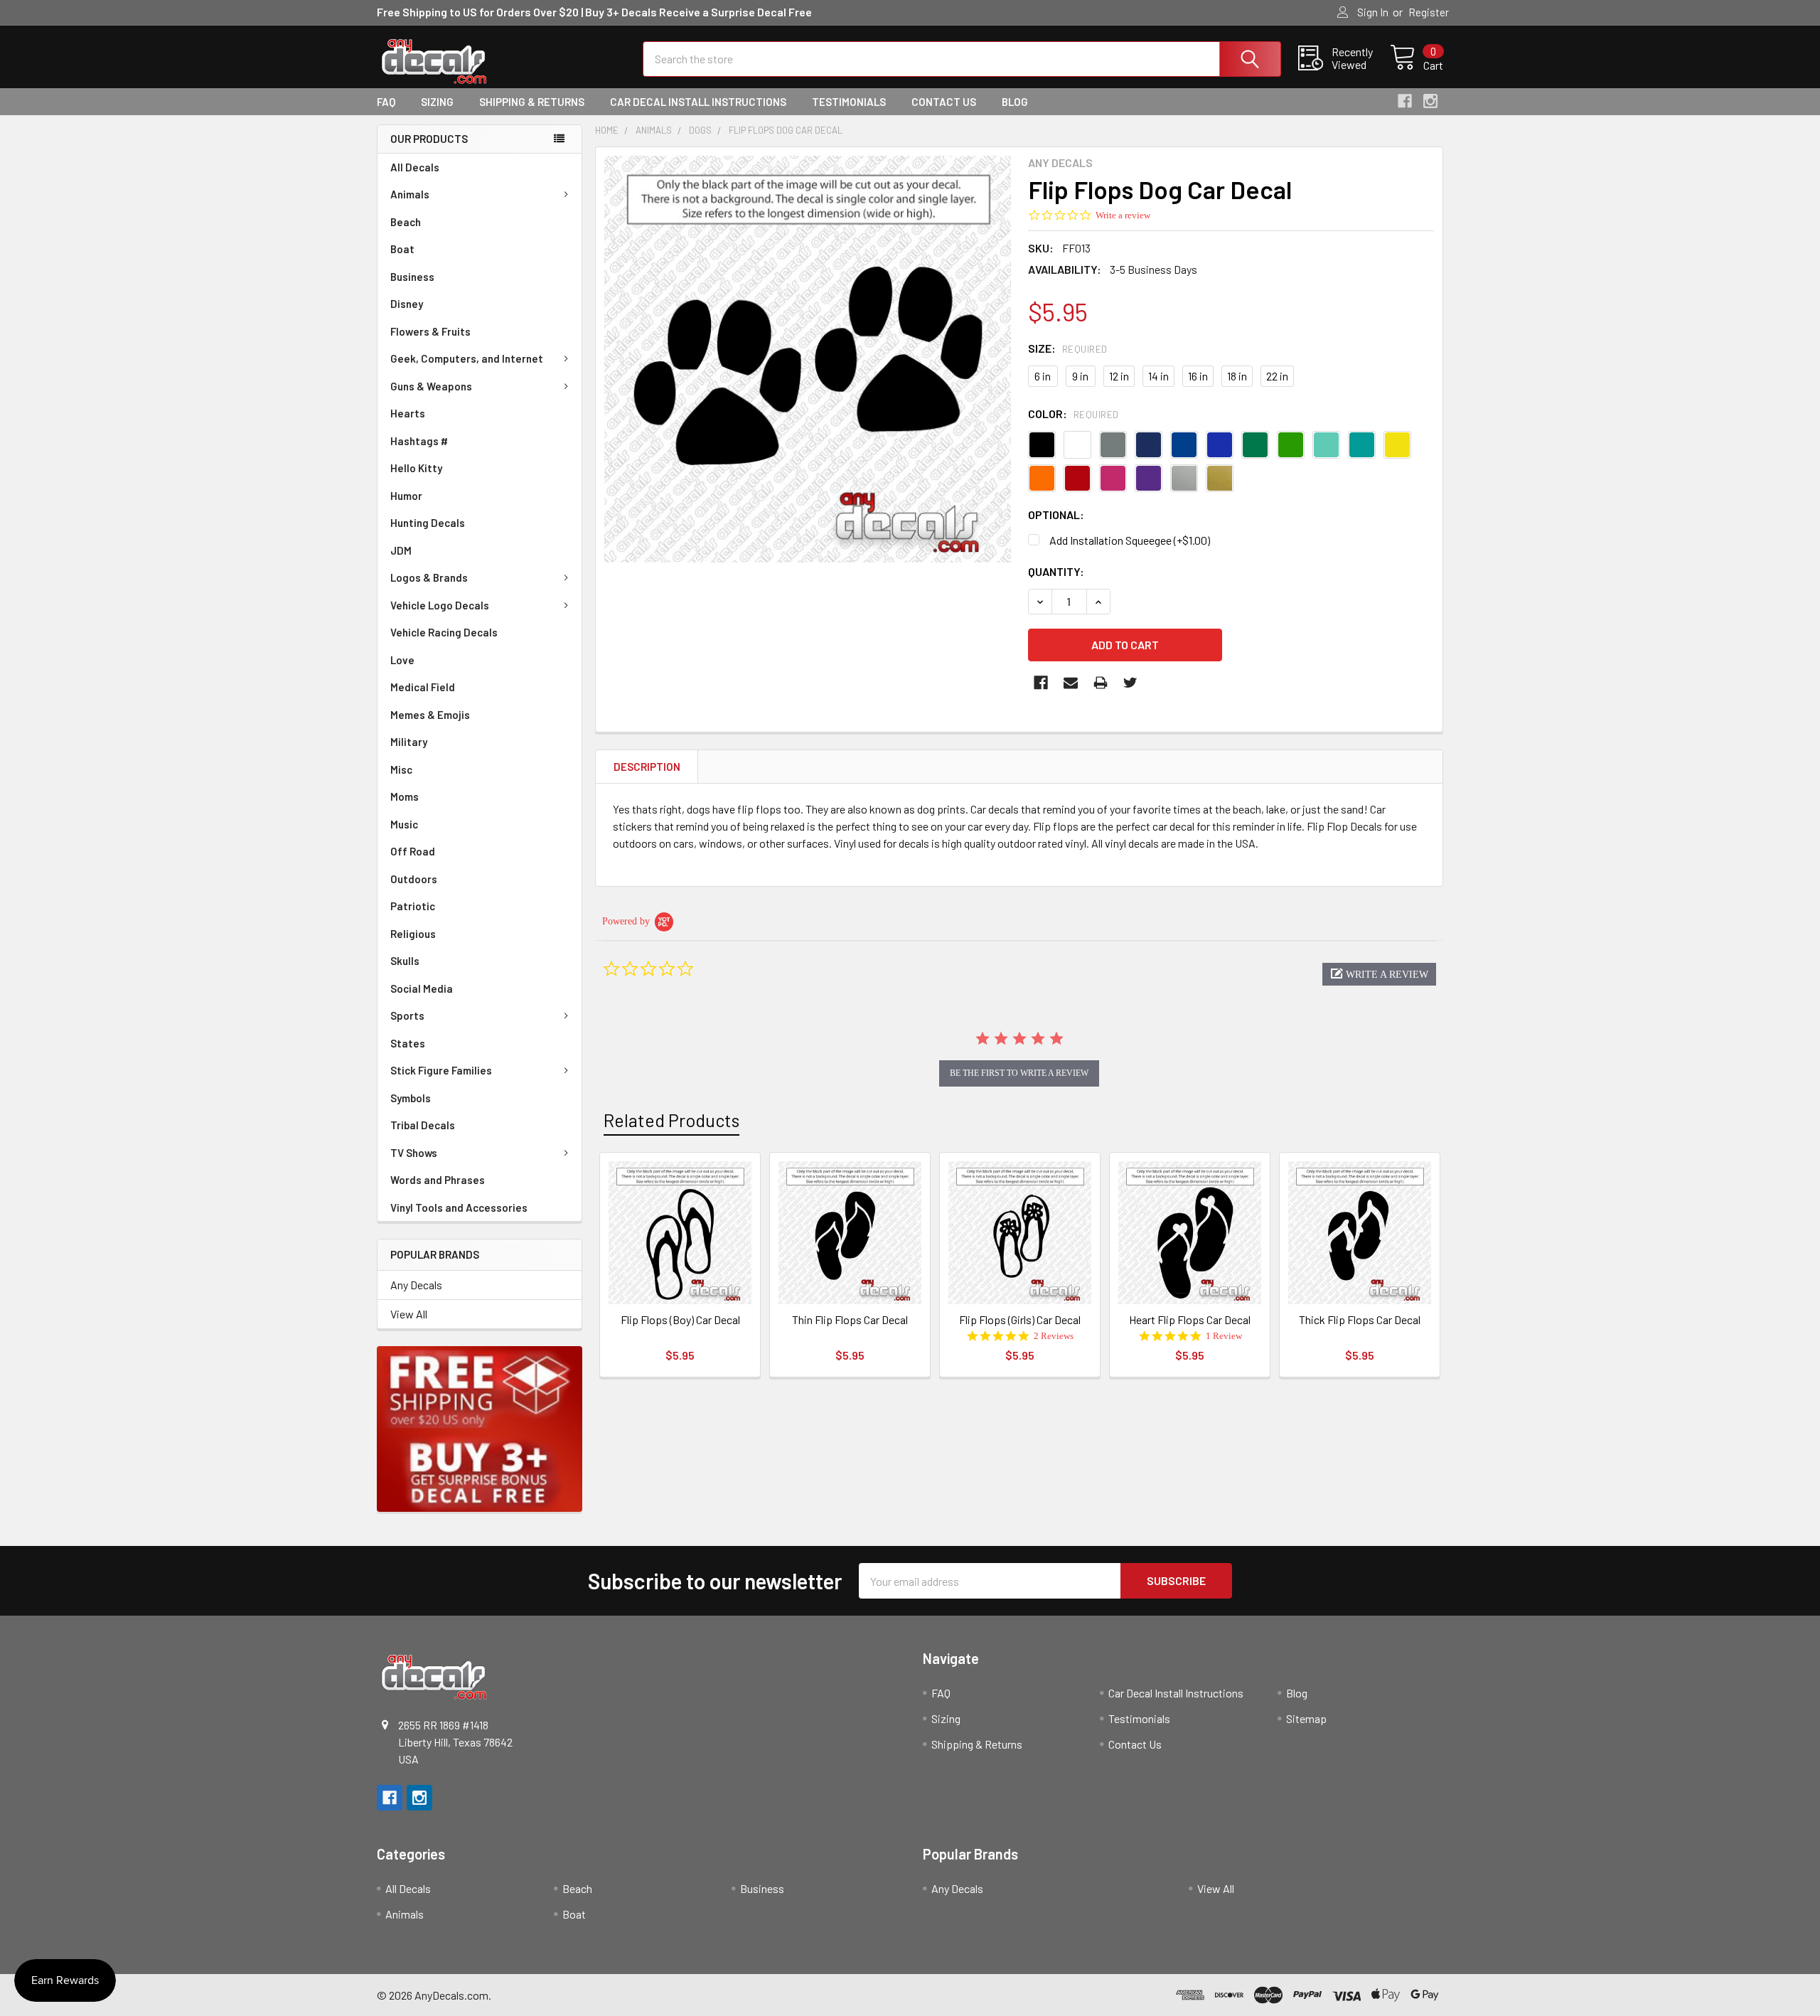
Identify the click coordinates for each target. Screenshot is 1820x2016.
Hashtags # (419, 441)
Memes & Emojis (430, 715)
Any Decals (416, 1285)
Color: (1074, 414)
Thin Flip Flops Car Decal (850, 1319)
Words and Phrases (438, 1180)
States (408, 1043)
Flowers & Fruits (430, 331)
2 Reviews (1054, 1336)
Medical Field (423, 687)
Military (409, 742)
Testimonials (849, 102)
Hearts (408, 413)
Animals (410, 194)
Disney (407, 304)
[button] (1379, 974)
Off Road (413, 851)
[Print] (1101, 683)
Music (404, 824)
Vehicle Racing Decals (444, 632)
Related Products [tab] (671, 1120)
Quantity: (1056, 571)
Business (412, 277)
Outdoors (414, 879)
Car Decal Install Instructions (698, 102)
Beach (406, 222)
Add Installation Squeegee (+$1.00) (1130, 540)
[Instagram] (1430, 101)
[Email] (1071, 683)
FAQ (386, 102)
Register (1429, 12)
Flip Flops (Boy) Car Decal (680, 1319)
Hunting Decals (428, 523)
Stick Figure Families (441, 1070)
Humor (406, 496)
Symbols (411, 1098)
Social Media (422, 988)
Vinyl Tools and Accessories (459, 1207)
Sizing (437, 102)
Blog (1015, 102)
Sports (407, 1015)
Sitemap (1306, 1718)
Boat (402, 249)
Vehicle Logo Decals (440, 605)
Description (647, 767)
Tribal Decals (423, 1125)
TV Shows (414, 1153)
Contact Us (944, 102)
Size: (1068, 348)
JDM (401, 550)
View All (409, 1314)
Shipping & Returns (532, 102)
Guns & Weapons (431, 386)
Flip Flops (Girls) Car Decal (1020, 1319)
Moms (405, 796)
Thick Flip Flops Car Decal (1360, 1319)
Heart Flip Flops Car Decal (1190, 1319)
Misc (401, 769)
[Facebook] (1405, 101)
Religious (413, 934)
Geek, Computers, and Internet (467, 358)
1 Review (1224, 1336)
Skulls (405, 961)
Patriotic (413, 906)
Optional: (1056, 514)
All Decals (415, 167)
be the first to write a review (1019, 1073)
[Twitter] (1130, 683)
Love (402, 660)
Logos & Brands (429, 577)
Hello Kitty (416, 468)
